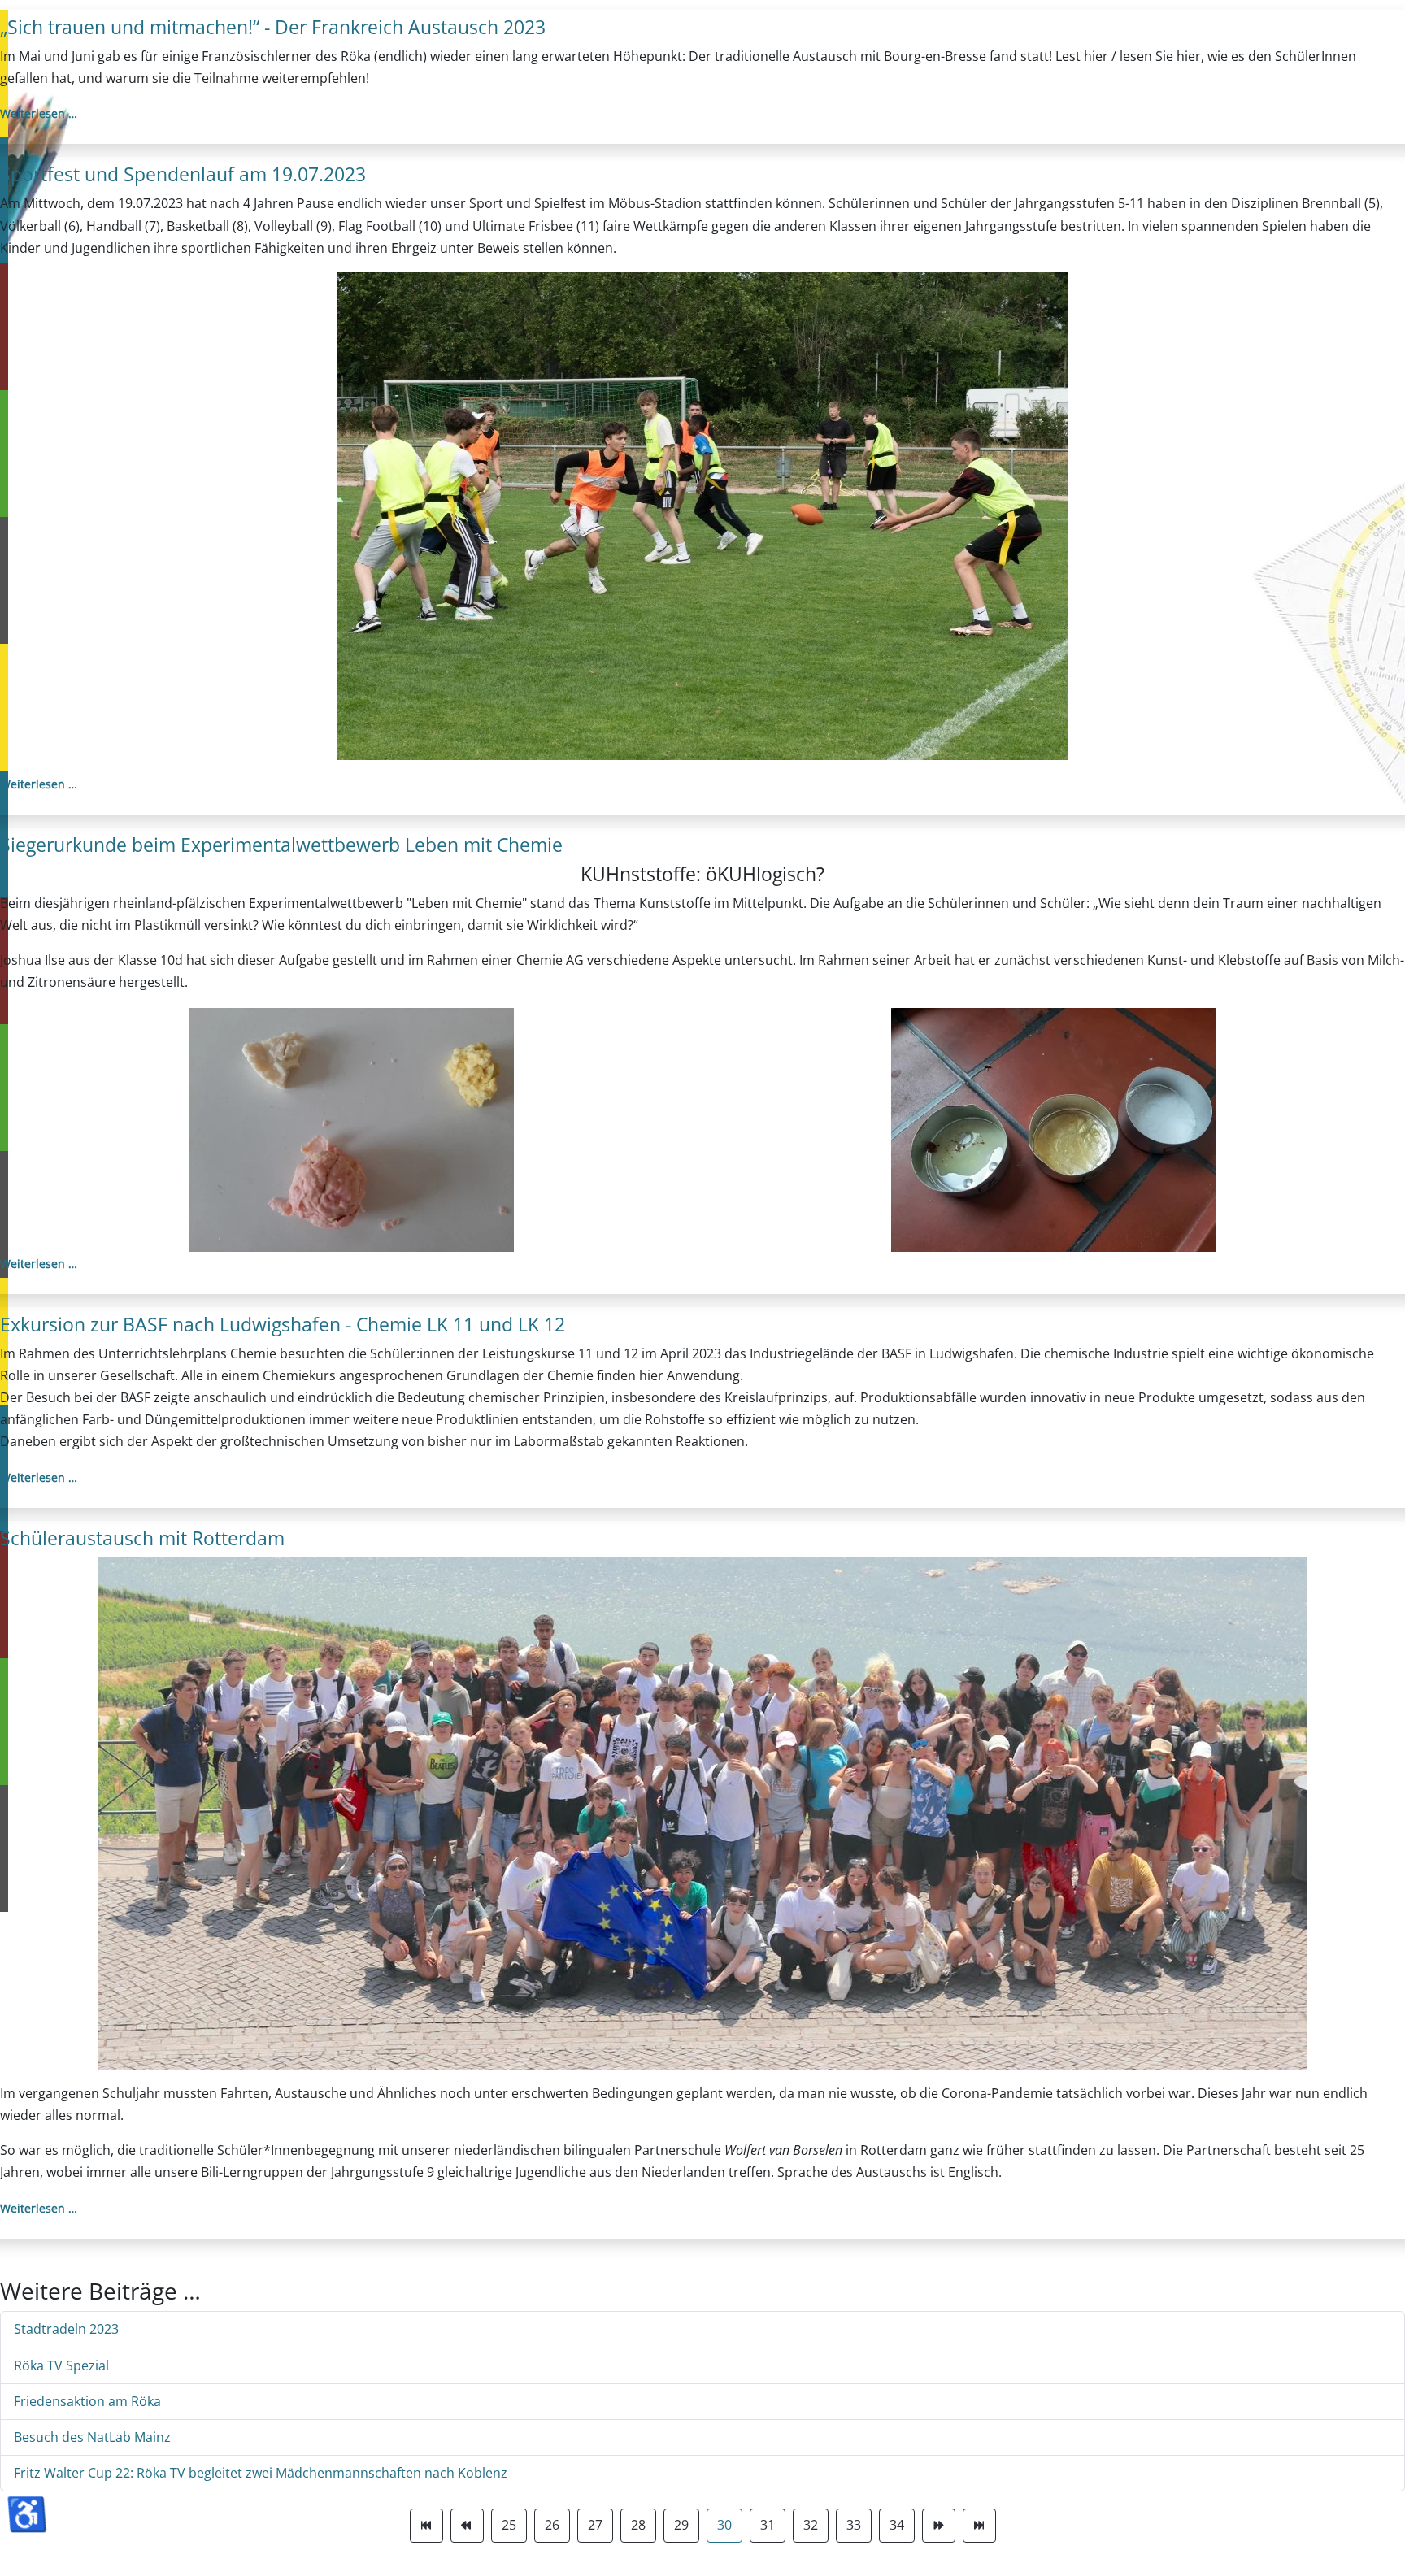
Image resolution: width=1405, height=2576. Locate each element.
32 (811, 2525)
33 (854, 2525)
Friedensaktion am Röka (87, 2401)
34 (897, 2525)
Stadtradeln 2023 (66, 2329)
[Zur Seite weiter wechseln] (939, 2525)
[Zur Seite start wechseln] (426, 2525)
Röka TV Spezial (61, 2365)
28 (638, 2525)
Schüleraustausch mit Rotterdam (142, 1538)
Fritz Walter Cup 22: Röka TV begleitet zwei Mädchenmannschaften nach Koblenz (261, 2473)
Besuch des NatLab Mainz (92, 2437)
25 (509, 2525)
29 (681, 2525)
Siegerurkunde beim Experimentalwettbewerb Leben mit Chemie (281, 845)
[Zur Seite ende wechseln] (979, 2525)
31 (768, 2525)
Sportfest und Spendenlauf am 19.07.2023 (183, 174)
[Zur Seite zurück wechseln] (467, 2525)
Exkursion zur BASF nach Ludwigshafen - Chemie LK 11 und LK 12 (283, 1324)
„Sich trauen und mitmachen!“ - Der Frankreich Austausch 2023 (273, 27)
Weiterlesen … (39, 113)
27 (595, 2525)
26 (552, 2525)
